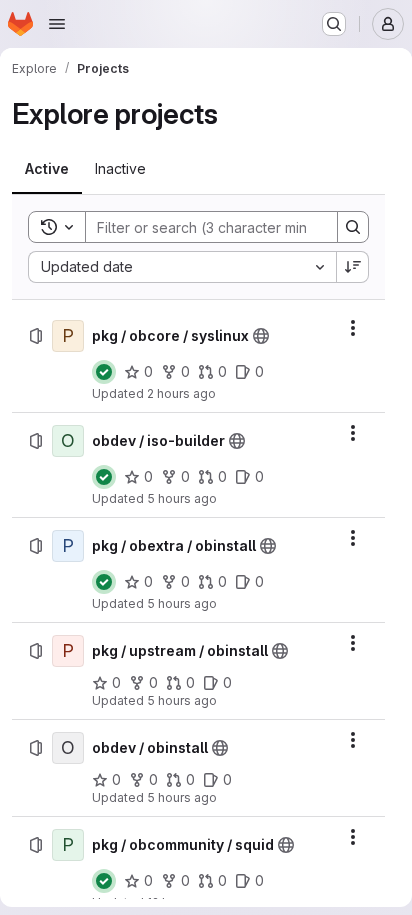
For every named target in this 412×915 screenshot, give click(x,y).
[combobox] (182, 267)
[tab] (47, 169)
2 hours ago (181, 393)
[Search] (353, 227)
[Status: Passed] (104, 372)
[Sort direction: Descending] (353, 267)
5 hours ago (182, 498)
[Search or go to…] (334, 24)
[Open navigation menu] (57, 24)
